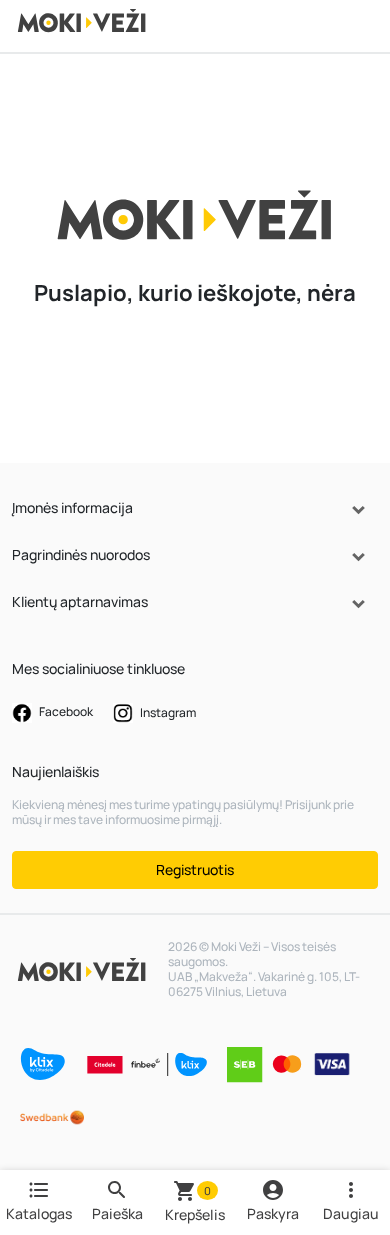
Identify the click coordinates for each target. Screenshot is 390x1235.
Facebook (65, 711)
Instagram (167, 711)
